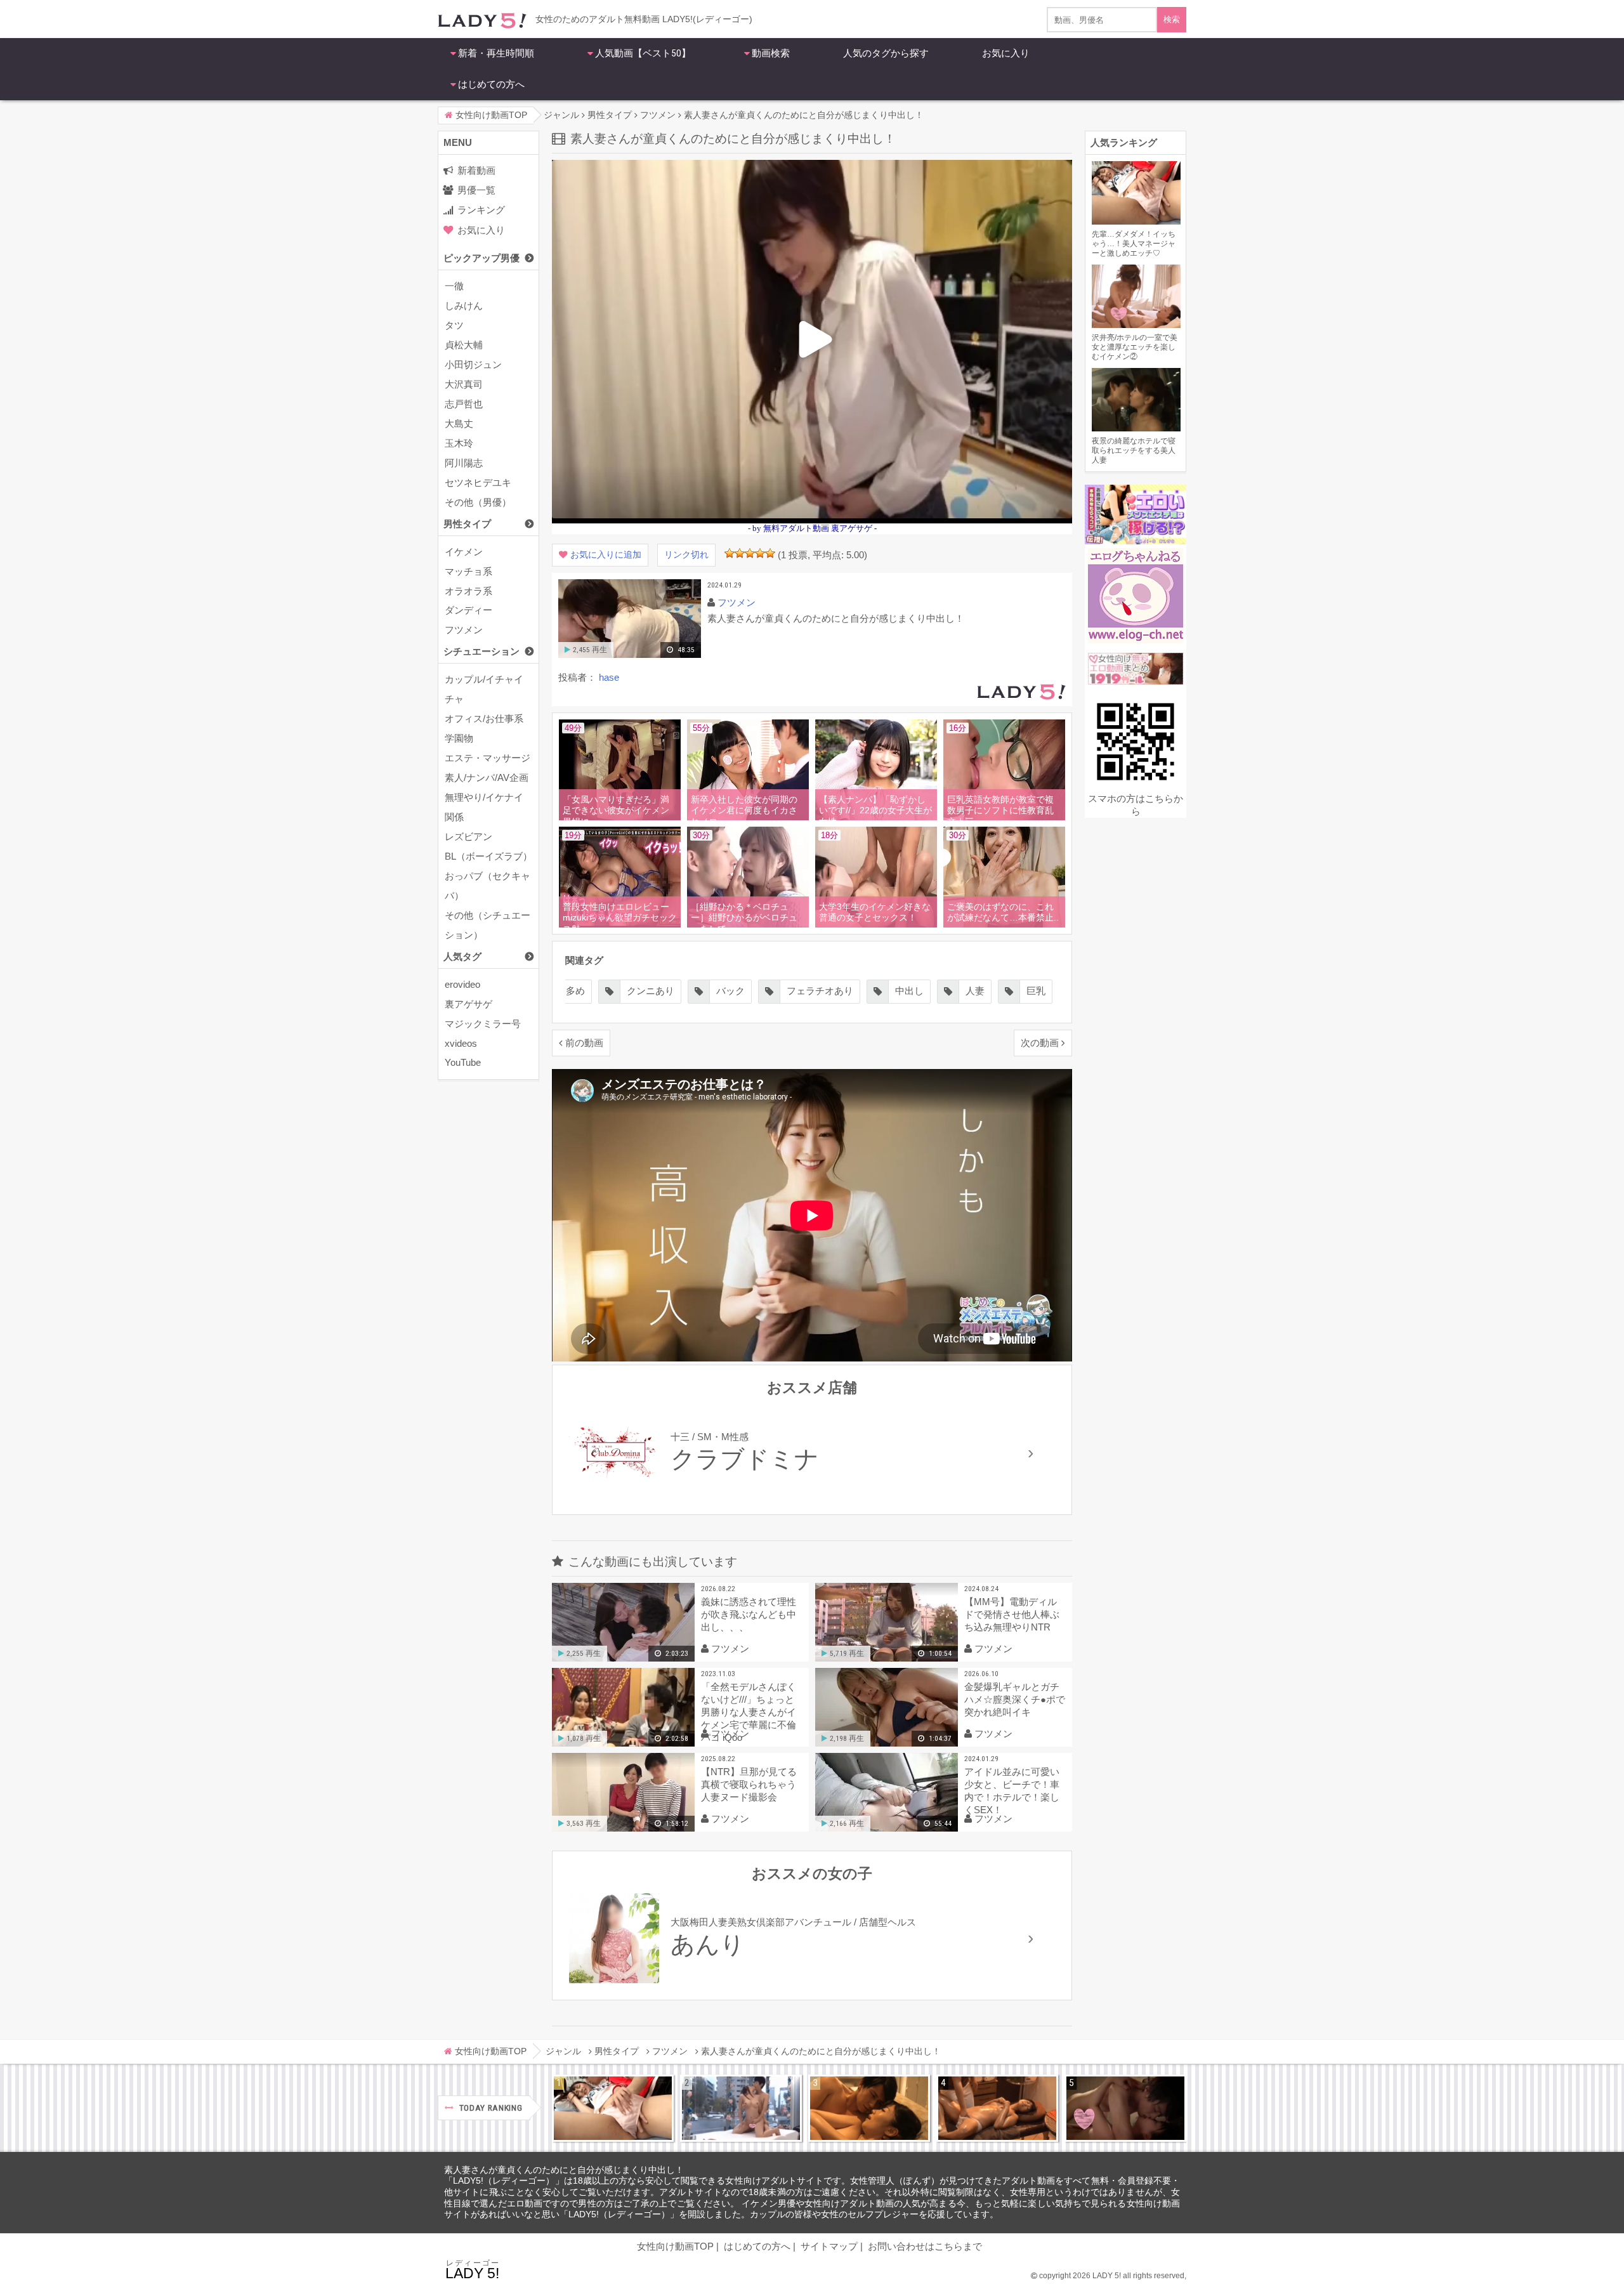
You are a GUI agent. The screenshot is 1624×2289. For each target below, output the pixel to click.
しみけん (464, 305)
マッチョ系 (468, 571)
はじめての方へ (491, 84)
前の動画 (584, 1043)
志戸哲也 (464, 404)
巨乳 (946, 991)
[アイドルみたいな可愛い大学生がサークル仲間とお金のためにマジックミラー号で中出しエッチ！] (741, 2108)
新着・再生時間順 (496, 53)
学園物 (459, 738)
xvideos (461, 1043)
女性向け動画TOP (675, 2246)
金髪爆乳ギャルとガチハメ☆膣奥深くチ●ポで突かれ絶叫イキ (1015, 1699)
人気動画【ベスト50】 (643, 53)
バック (641, 991)
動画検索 (771, 53)
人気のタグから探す (886, 53)
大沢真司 (464, 384)
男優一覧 (476, 190)
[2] (740, 553)
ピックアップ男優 (481, 258)
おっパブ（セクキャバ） (488, 886)
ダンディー (468, 610)
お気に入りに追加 (606, 555)
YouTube (463, 1062)
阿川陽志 (464, 463)
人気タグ (462, 956)
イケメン (464, 552)
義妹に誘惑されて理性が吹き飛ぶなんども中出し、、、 (749, 1614)
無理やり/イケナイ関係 (484, 807)
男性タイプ (467, 524)
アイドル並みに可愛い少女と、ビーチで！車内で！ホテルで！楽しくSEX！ (1012, 1791)
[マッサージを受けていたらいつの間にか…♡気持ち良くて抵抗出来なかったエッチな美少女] (997, 2108)
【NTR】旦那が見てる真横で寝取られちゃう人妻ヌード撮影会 (749, 1784)
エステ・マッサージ (488, 758)
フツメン (464, 630)
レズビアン (468, 836)
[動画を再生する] (630, 655)
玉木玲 (459, 443)
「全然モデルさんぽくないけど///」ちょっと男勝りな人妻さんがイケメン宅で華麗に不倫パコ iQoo (749, 1712)
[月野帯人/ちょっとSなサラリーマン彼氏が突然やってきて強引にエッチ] (869, 2108)
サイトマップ (829, 2246)
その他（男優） (478, 502)
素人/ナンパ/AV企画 (487, 777)
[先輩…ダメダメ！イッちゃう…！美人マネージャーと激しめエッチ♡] (613, 2108)
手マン (1012, 991)
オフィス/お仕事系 (484, 718)
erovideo (462, 984)
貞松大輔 (464, 345)
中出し (820, 991)
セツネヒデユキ (478, 482)
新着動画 (476, 170)
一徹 (454, 286)
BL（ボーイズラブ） (488, 856)
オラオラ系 (468, 591)
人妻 (886, 991)
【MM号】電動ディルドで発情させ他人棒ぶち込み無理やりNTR (1012, 1614)
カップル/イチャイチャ (484, 689)
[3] (750, 553)
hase (609, 677)
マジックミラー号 (483, 1024)
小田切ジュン (473, 364)
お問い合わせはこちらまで (925, 2246)
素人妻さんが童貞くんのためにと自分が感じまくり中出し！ (564, 2170)
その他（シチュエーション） (488, 925)
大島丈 (459, 423)
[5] (770, 553)
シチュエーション (481, 651)
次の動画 (1040, 1043)
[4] (760, 553)
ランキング (481, 210)
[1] (730, 553)
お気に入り (1006, 53)
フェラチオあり (730, 991)
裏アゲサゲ (468, 1004)
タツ (454, 325)
